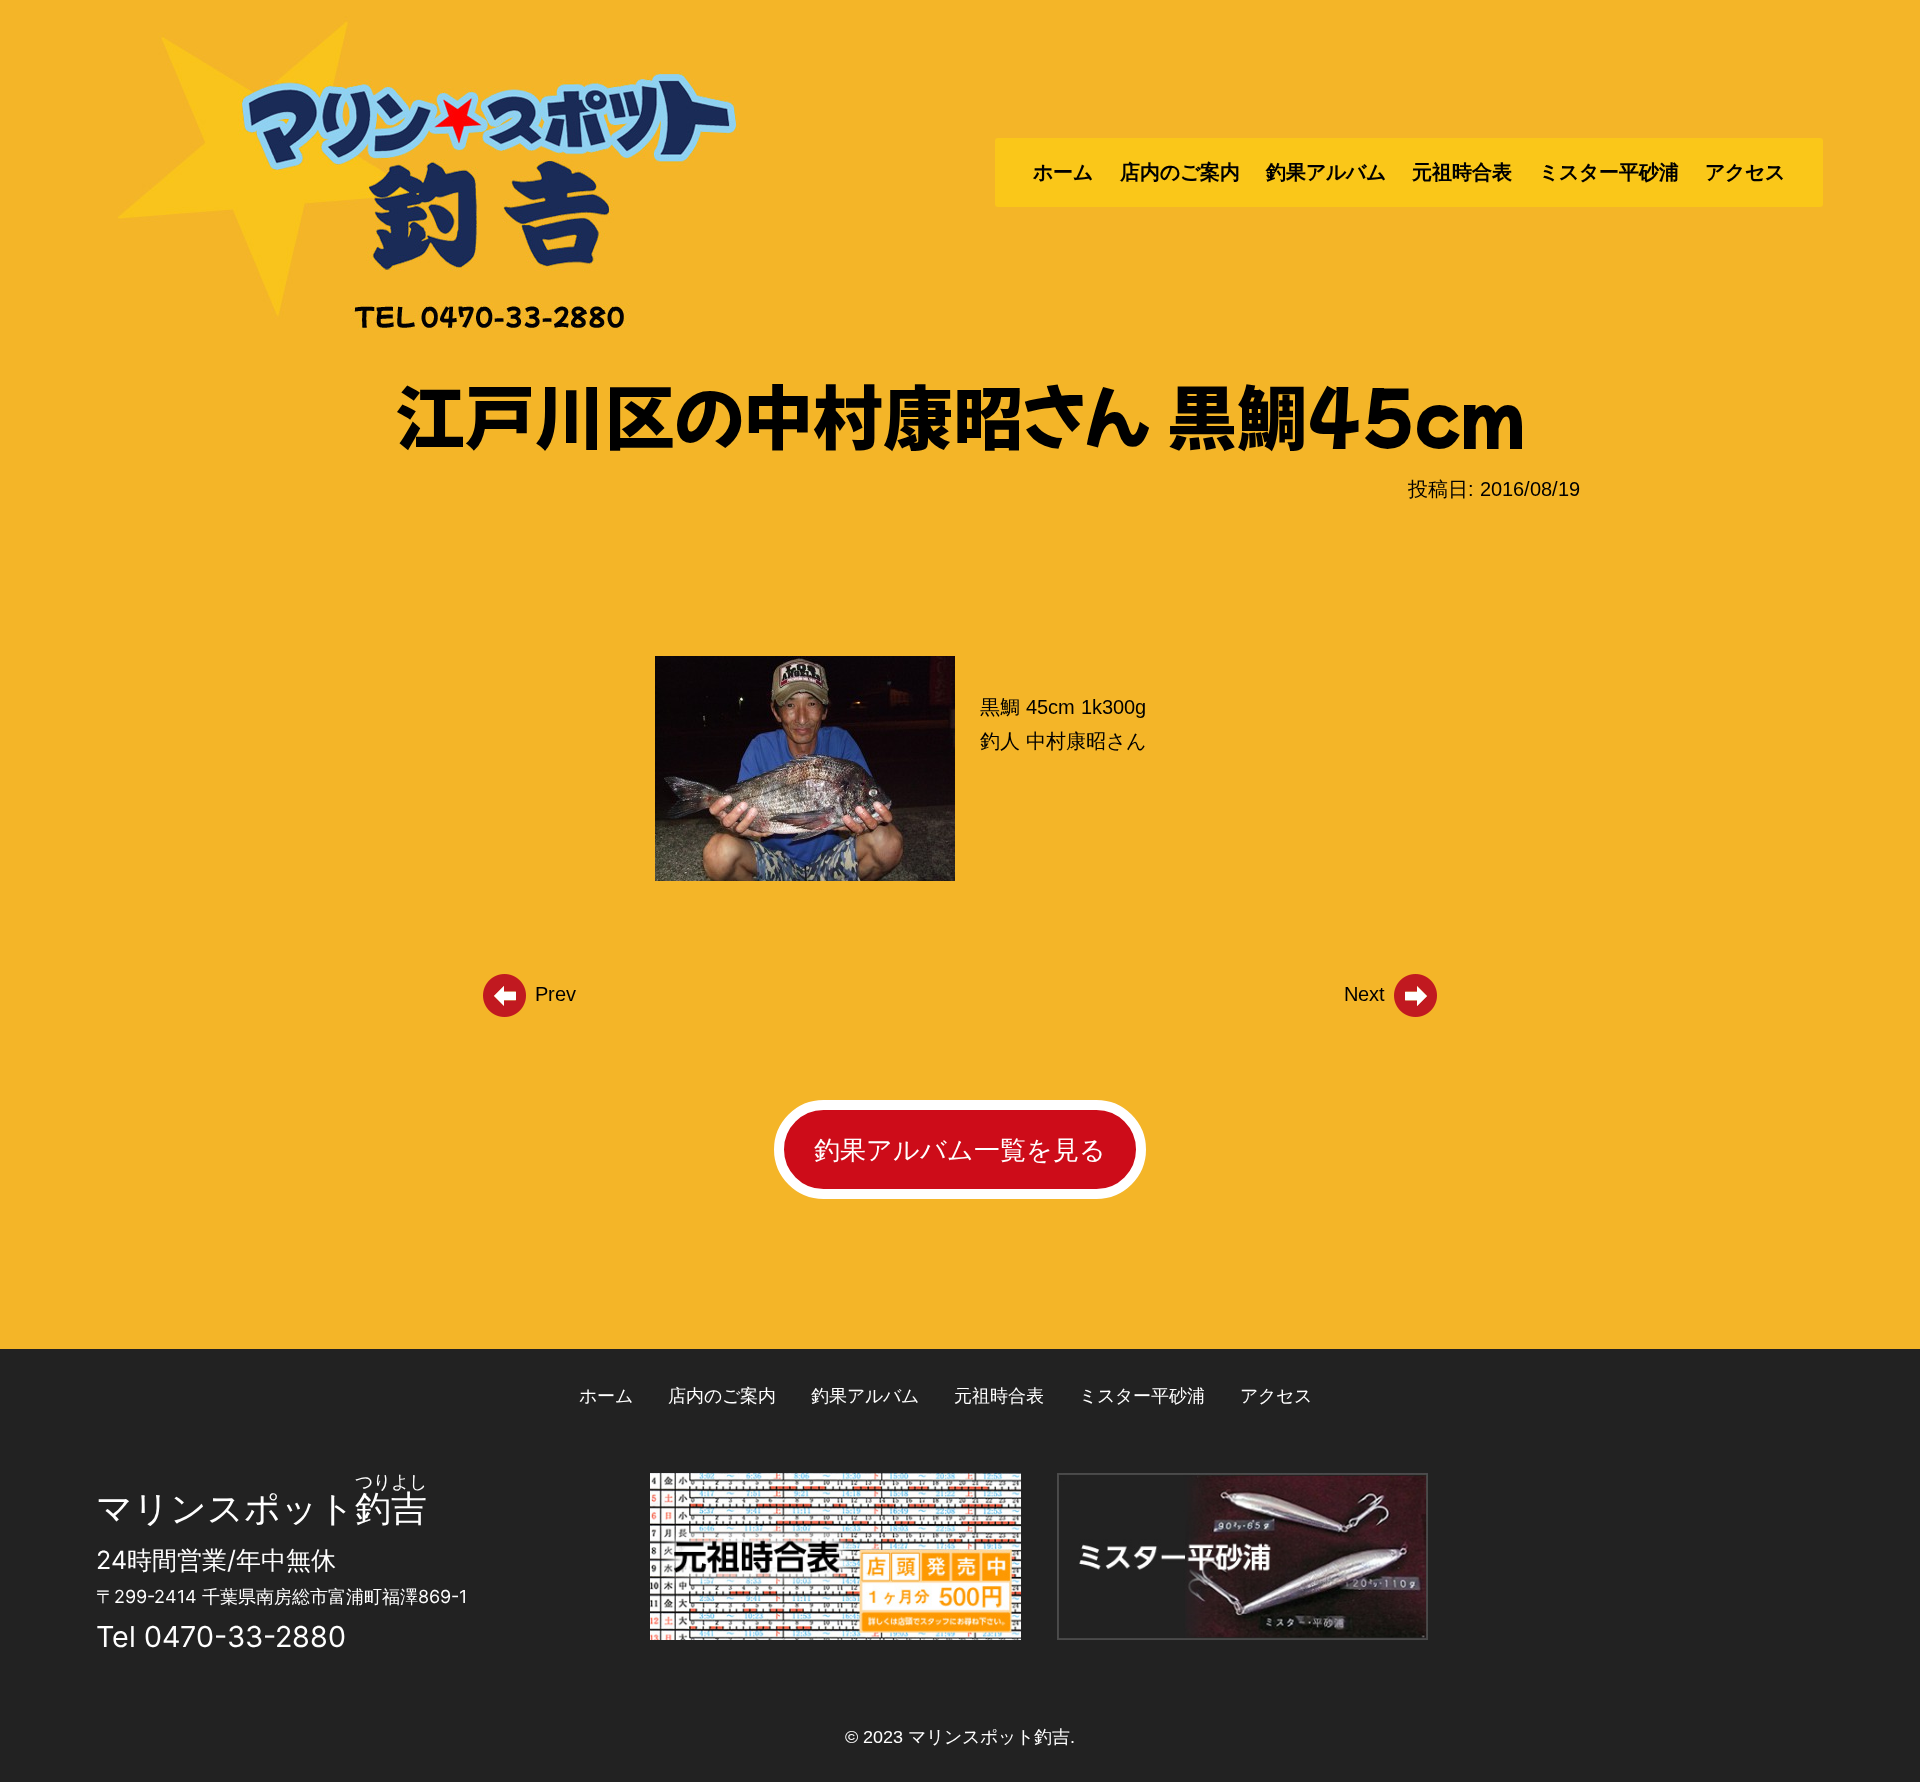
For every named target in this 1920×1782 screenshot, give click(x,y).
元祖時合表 (1462, 172)
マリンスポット (225, 1508)
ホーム (1063, 172)
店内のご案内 (1180, 172)
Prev (552, 994)
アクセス (1745, 172)
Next (1367, 994)
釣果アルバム (1326, 172)
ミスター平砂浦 (1609, 172)
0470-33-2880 (245, 1636)
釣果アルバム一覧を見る (960, 1149)
